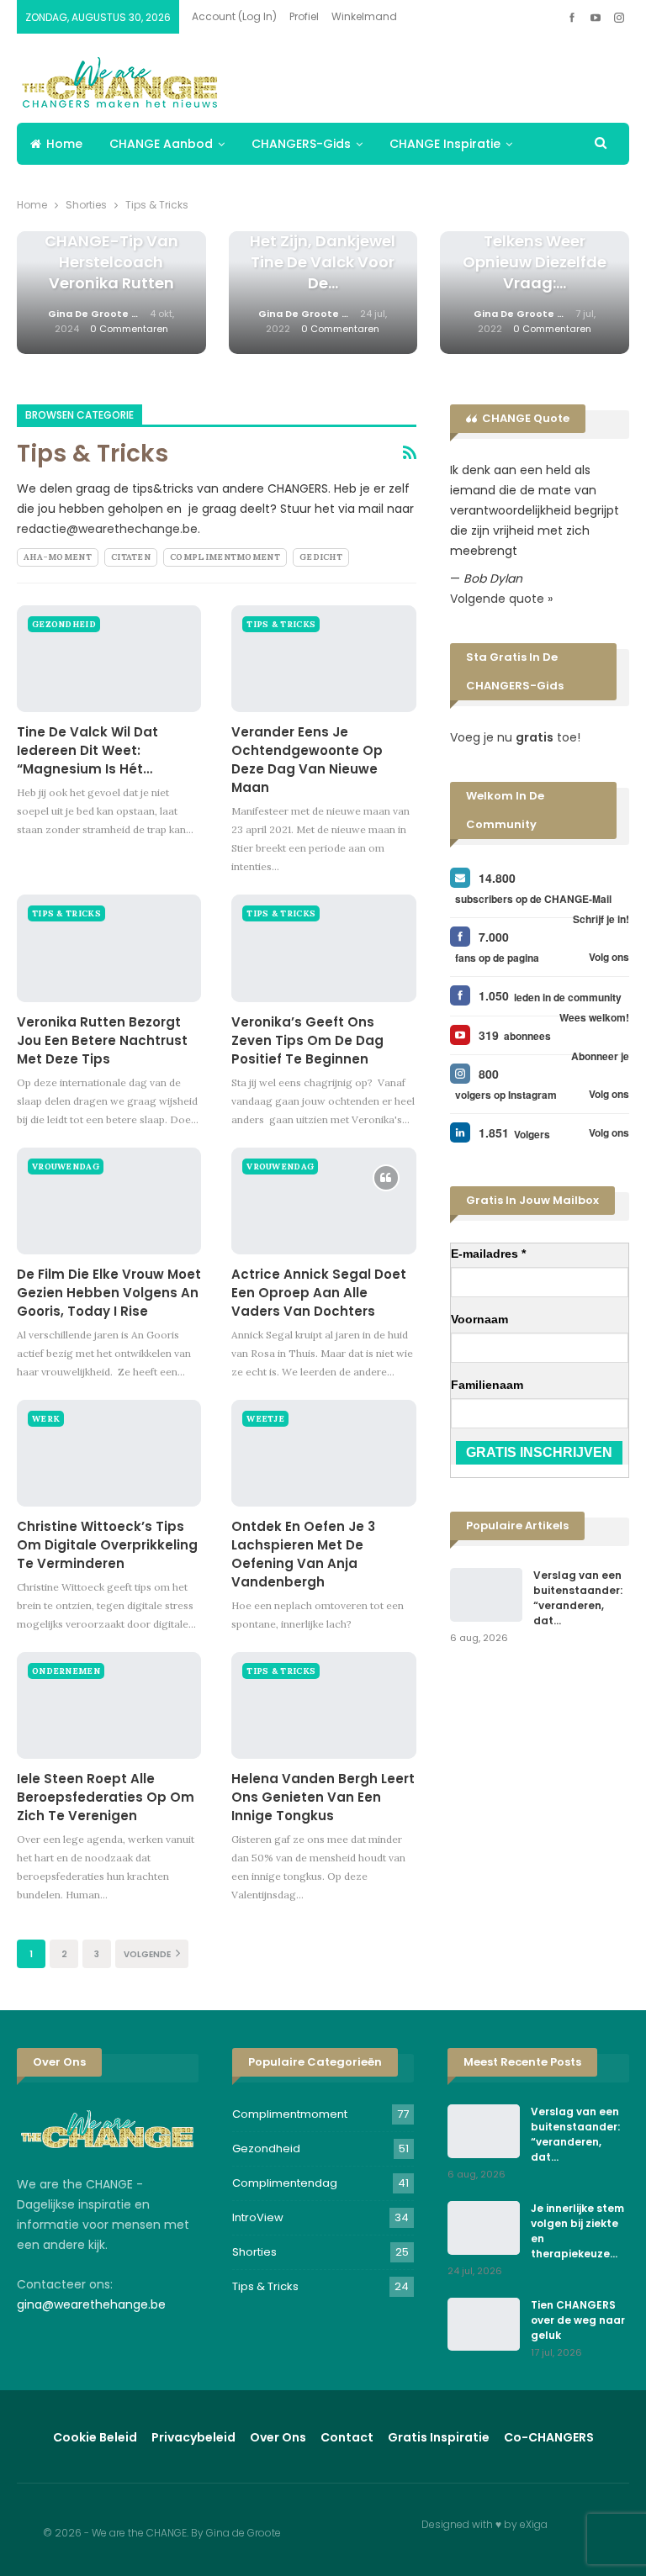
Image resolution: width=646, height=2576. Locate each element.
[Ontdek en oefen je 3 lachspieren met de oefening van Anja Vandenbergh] (323, 1453)
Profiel (304, 16)
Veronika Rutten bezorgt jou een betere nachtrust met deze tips (102, 1040)
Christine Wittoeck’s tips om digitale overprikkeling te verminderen (107, 1545)
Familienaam (487, 1385)
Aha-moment (58, 557)
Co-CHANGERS (549, 2437)
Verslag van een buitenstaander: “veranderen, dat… (578, 1598)
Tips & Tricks (281, 624)
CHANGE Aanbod (161, 144)
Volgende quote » (501, 599)
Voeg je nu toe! (515, 737)
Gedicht (321, 557)
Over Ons (278, 2437)
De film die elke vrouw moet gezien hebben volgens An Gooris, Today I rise (109, 1293)
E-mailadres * (488, 1254)
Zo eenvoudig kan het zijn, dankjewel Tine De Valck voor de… (323, 252)
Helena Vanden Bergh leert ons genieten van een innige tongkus (323, 1797)
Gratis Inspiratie (439, 2437)
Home (64, 144)
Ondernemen (66, 1671)
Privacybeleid (193, 2437)
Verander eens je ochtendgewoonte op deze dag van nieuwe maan (307, 760)
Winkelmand (364, 16)
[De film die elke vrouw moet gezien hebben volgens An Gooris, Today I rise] (109, 1201)
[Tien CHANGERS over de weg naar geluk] (484, 2325)
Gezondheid (64, 624)
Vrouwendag (66, 1167)
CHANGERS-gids (301, 144)
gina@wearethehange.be (91, 2304)
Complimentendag (285, 2183)
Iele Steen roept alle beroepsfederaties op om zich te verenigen (106, 1797)
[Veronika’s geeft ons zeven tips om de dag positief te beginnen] (323, 948)
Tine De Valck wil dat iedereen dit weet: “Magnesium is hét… (87, 750)
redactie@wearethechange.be (107, 529)
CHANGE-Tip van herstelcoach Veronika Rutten (111, 262)
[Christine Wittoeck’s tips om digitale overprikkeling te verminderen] (109, 1453)
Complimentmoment (225, 557)
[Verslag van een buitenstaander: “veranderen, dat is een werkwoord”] (486, 1595)
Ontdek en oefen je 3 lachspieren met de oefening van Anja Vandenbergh (303, 1554)
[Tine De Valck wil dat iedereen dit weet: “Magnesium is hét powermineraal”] (109, 659)
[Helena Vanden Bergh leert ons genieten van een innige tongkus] (323, 1705)
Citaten (131, 557)
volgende (148, 1954)
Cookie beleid (95, 2437)
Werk (46, 1419)
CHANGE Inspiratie (445, 144)
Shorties (254, 2252)
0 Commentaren (129, 329)
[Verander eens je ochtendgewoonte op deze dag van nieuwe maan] (323, 659)
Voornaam (479, 1319)
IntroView (258, 2217)
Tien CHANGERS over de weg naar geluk (578, 2320)
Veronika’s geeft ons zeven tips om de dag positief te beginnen (307, 1040)
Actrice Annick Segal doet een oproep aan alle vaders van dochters (319, 1293)
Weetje (265, 1419)
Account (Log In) (234, 16)
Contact (347, 2437)
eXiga (534, 2524)
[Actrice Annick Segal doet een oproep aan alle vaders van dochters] (323, 1201)
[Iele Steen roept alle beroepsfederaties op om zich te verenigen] (109, 1705)
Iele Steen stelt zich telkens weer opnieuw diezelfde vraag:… (535, 252)
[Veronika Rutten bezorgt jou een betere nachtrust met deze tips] (109, 948)
